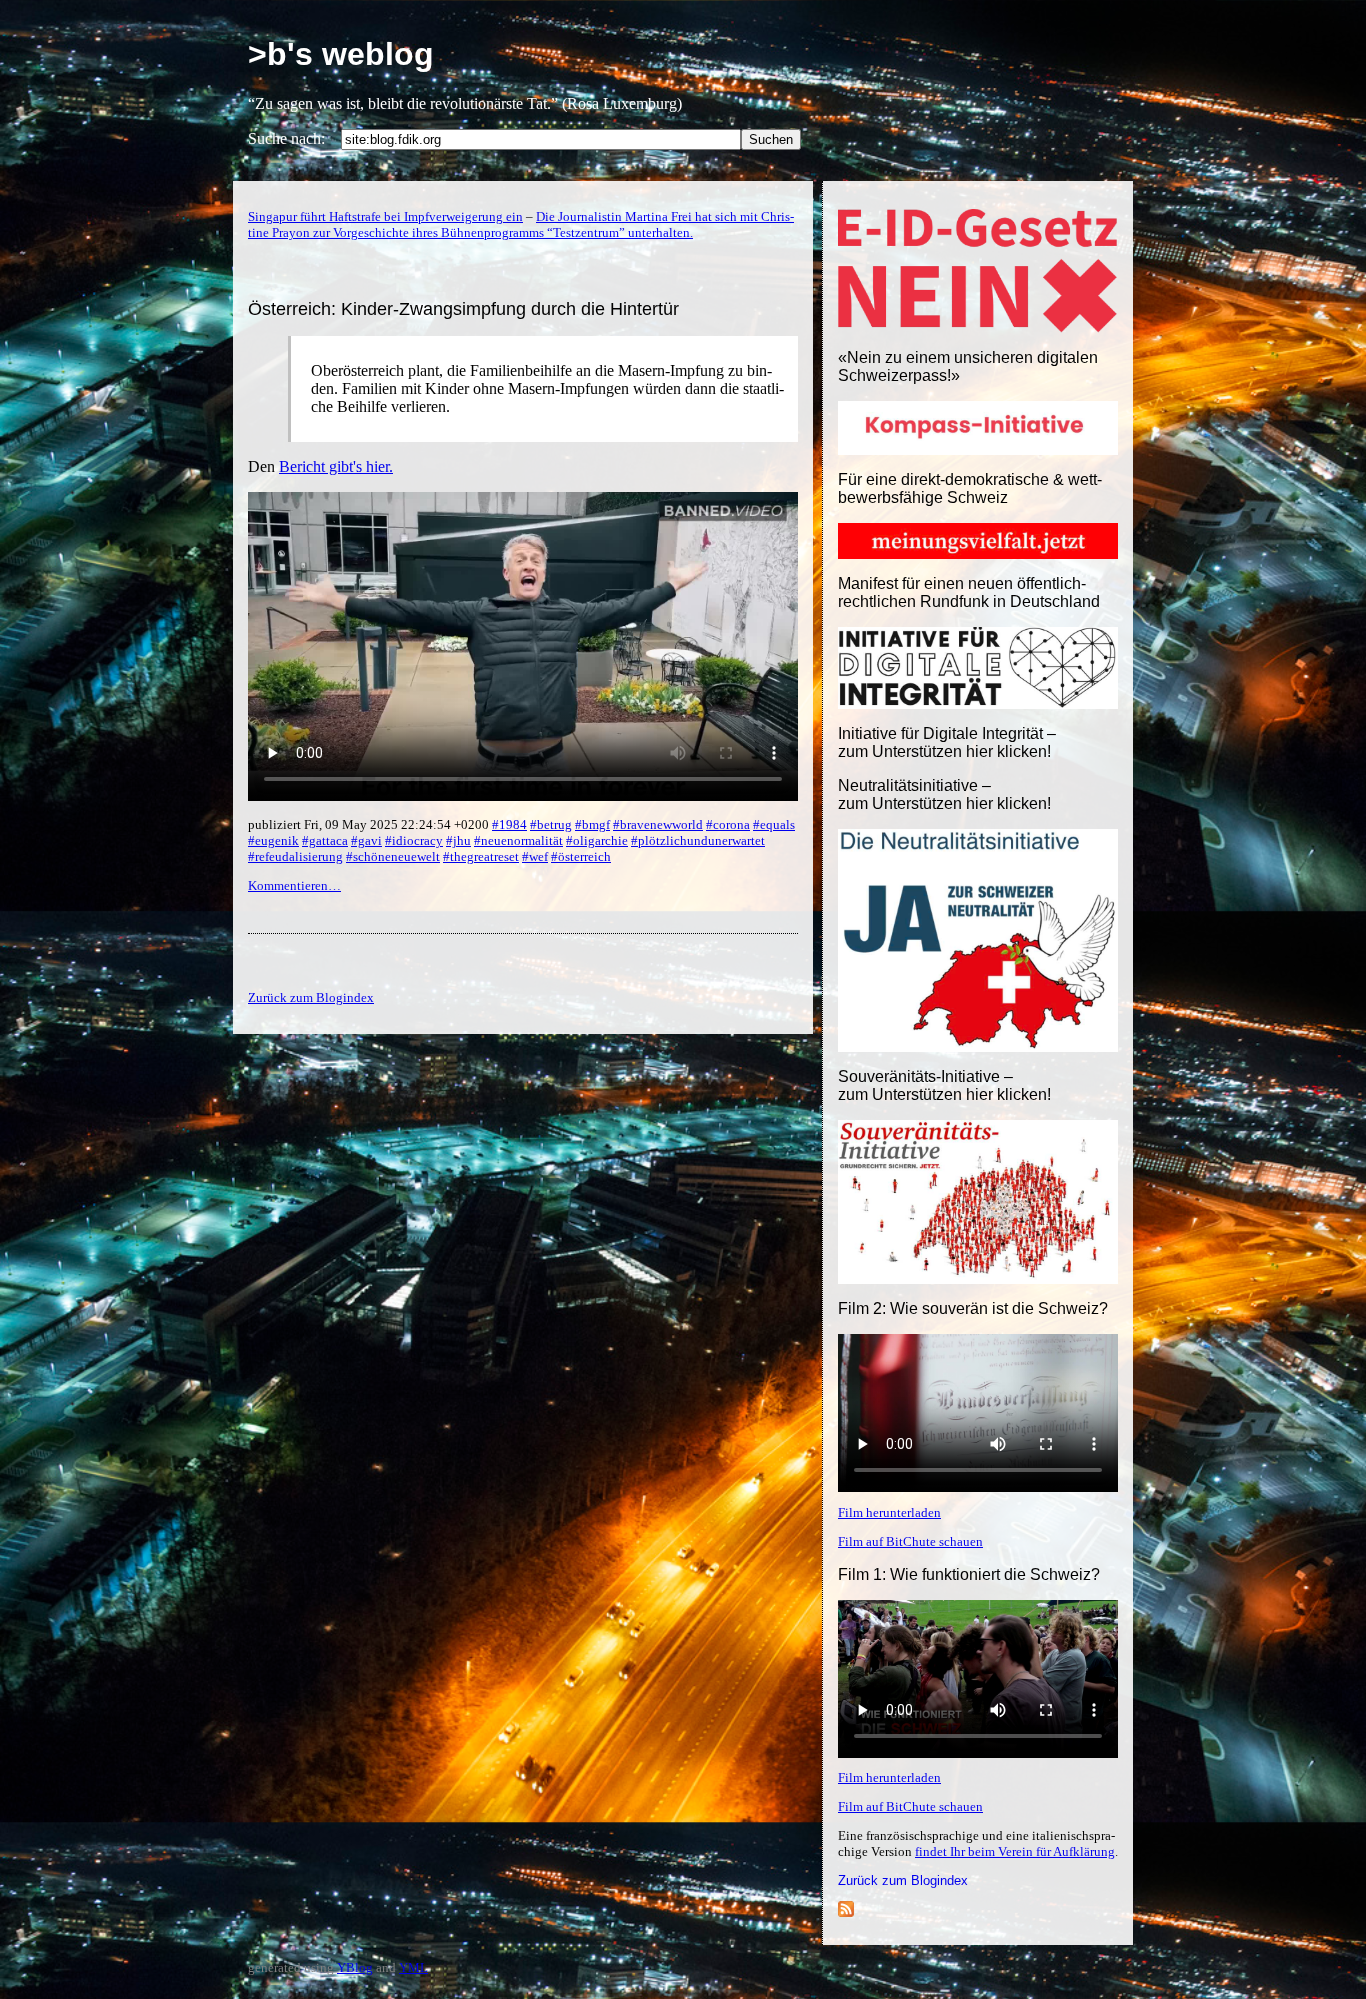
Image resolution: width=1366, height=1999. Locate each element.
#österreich (581, 856)
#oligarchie (597, 840)
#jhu (458, 840)
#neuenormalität (518, 840)
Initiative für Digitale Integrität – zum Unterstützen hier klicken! (947, 742)
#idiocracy (414, 840)
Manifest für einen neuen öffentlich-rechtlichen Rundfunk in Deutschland (969, 592)
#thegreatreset (481, 856)
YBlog (355, 1967)
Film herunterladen (889, 1512)
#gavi (366, 840)
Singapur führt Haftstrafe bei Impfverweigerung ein (385, 216)
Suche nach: (286, 138)
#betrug (551, 824)
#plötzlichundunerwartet (698, 840)
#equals (774, 824)
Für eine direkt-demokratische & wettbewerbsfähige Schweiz (970, 488)
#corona (728, 824)
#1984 (509, 824)
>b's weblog (341, 54)
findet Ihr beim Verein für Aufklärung (1015, 1851)
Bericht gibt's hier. (336, 466)
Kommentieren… (294, 885)
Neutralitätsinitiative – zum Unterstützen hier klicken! (944, 794)
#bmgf (592, 824)
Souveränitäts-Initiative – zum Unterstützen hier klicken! (944, 1085)
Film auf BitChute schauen (910, 1541)
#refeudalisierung (295, 856)
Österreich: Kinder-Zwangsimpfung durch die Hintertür (463, 309)
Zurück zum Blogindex (903, 1880)
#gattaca (325, 840)
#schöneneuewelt (393, 856)
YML (413, 1967)
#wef (535, 856)
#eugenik (273, 840)
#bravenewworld (658, 824)
